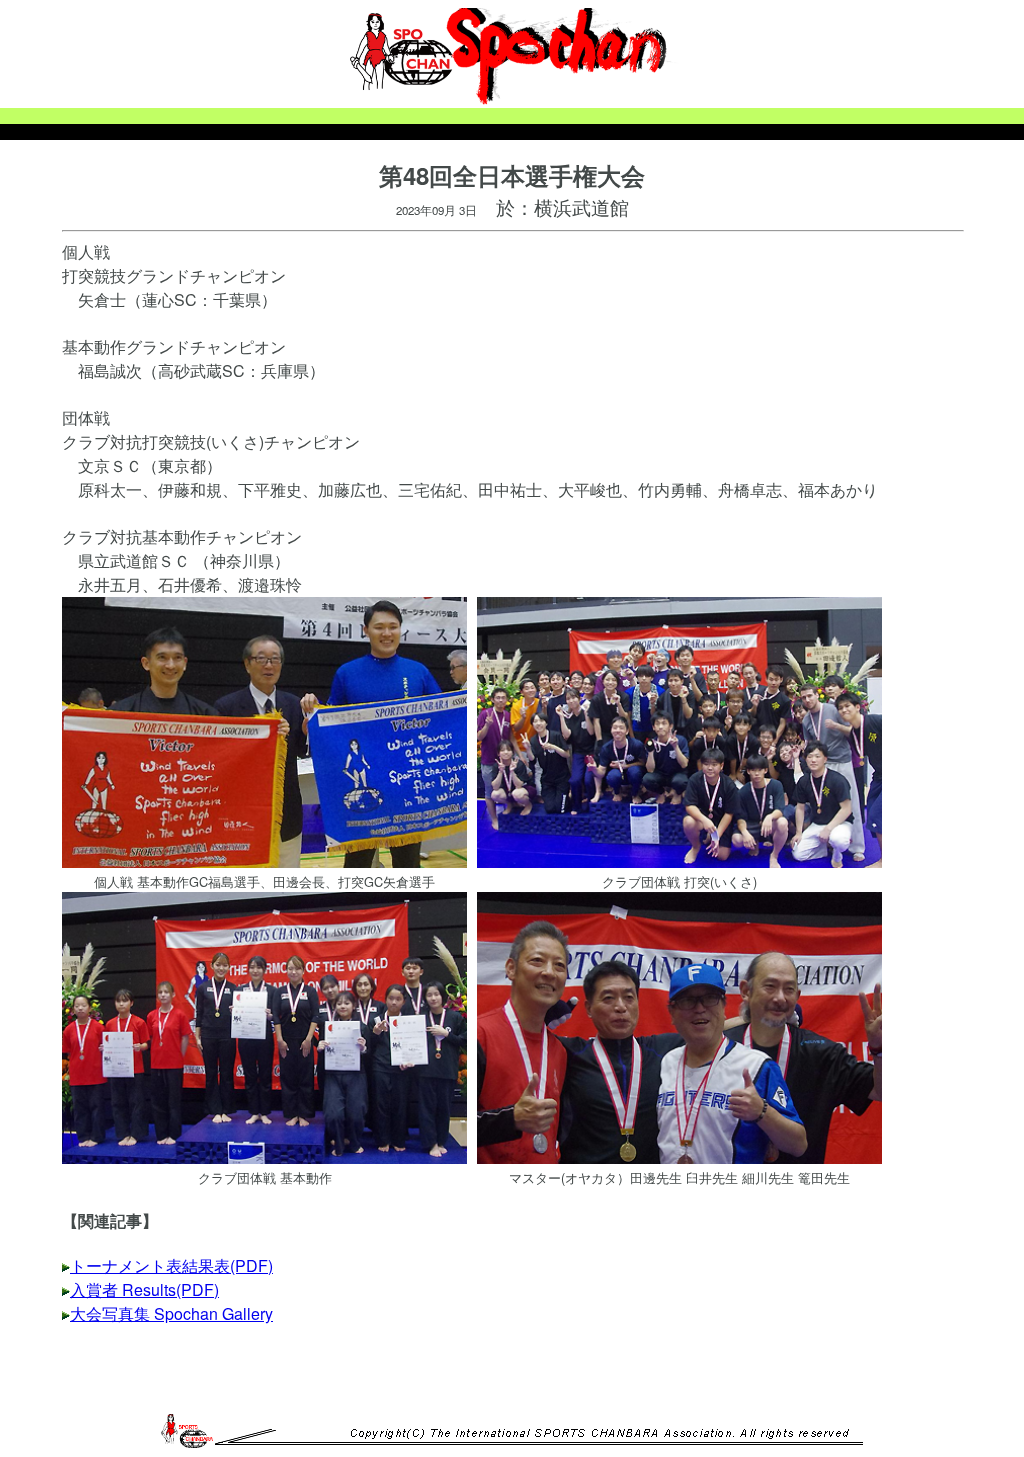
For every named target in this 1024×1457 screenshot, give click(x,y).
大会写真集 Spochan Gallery (171, 1313)
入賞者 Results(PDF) (144, 1289)
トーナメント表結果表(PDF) (171, 1265)
